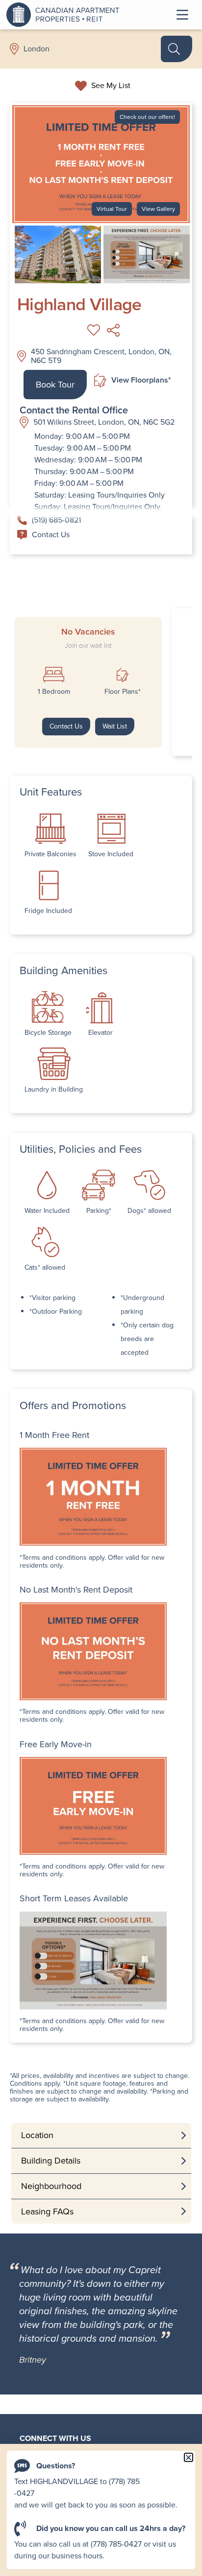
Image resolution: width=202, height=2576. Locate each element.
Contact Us (51, 535)
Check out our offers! (147, 117)
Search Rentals (177, 49)
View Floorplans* (141, 380)
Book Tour (55, 385)
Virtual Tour (112, 209)
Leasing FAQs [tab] (47, 2211)
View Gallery (158, 209)
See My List (111, 86)
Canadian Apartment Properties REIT (65, 15)
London (37, 49)
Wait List (115, 726)
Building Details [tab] (51, 2161)
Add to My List (94, 330)
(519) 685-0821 (56, 520)
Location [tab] (37, 2135)
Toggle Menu (182, 15)
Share (113, 330)
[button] (189, 2457)
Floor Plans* (123, 692)
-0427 (24, 2493)
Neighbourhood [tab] (51, 2186)
